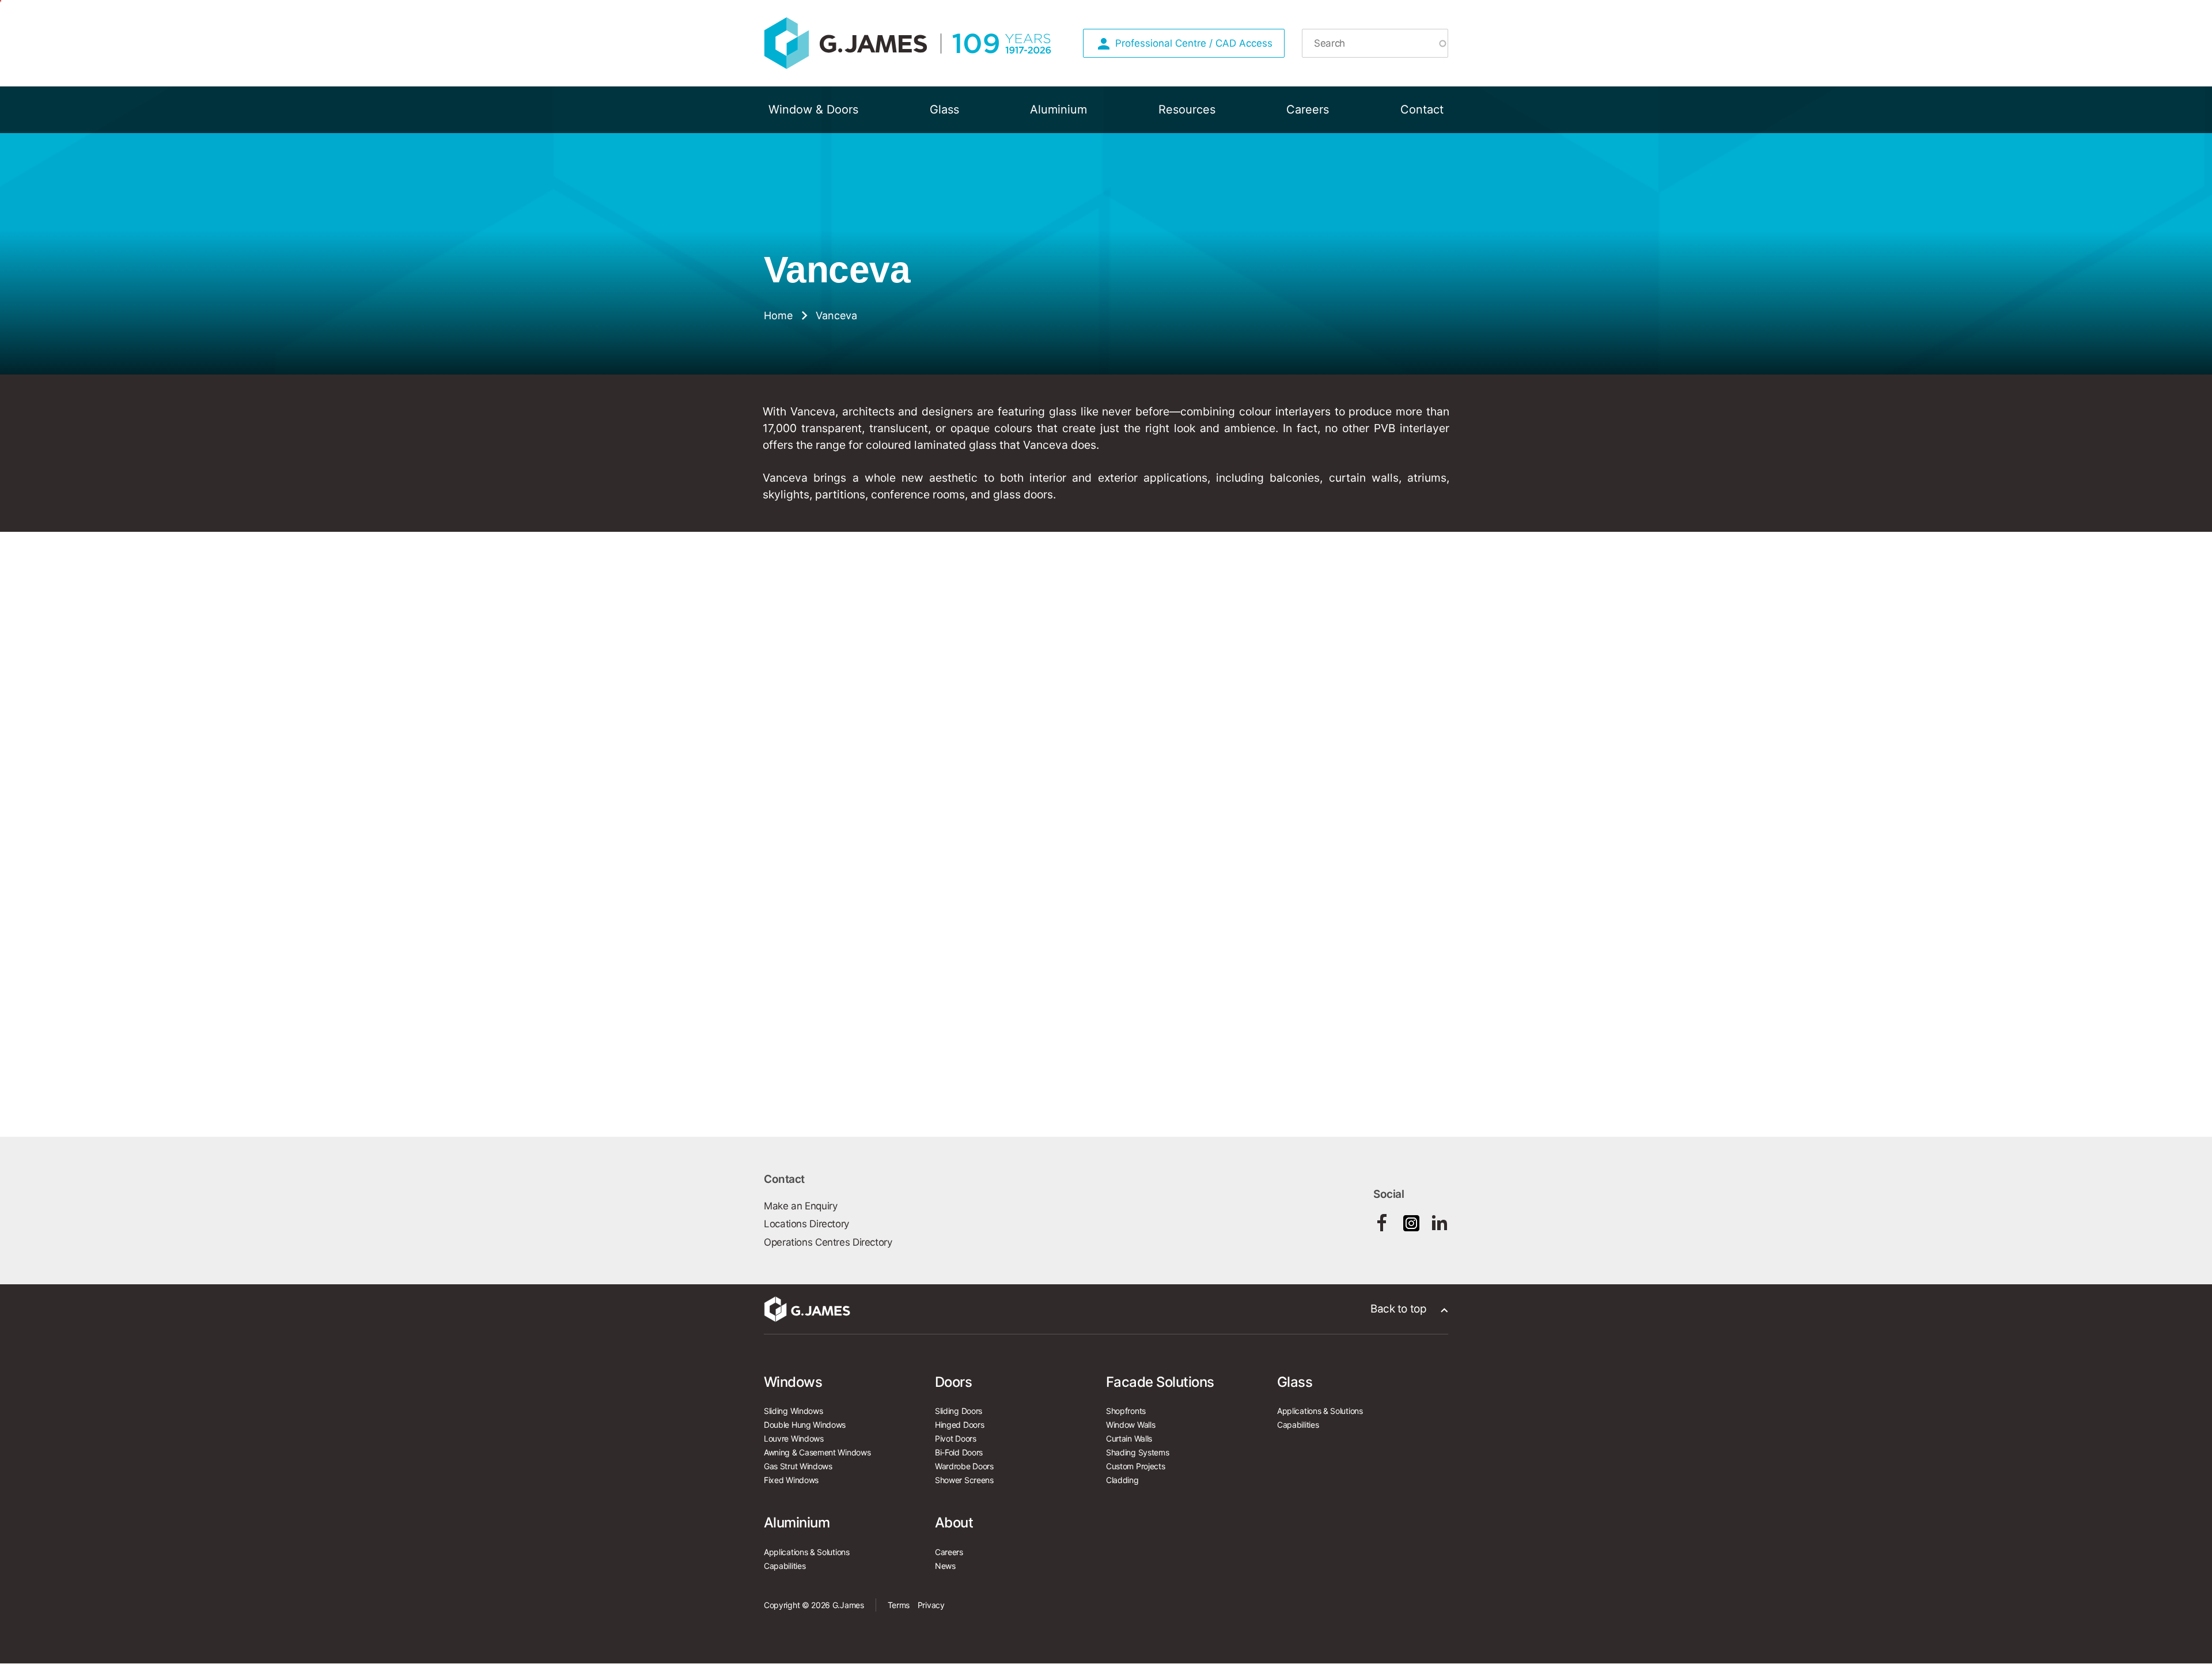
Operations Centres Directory (828, 1242)
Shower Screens (964, 1480)
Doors (953, 1382)
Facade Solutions (1160, 1382)
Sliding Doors (959, 1411)
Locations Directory (806, 1224)
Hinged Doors (959, 1425)
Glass (944, 109)
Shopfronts (1126, 1411)
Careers (1308, 109)
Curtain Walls (1129, 1438)
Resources (1187, 109)
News (945, 1566)
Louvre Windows (794, 1438)
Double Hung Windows (805, 1425)
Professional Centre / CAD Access (1194, 43)
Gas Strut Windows (798, 1466)
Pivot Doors (956, 1438)
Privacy (931, 1605)
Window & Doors (813, 109)
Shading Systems (1137, 1452)
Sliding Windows (793, 1411)
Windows (793, 1382)
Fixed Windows (791, 1480)
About (954, 1523)
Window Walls (1130, 1425)
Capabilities (1298, 1425)
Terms (899, 1605)
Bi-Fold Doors (959, 1452)
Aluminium (1058, 109)
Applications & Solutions (1320, 1411)
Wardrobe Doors (964, 1466)
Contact (1422, 109)
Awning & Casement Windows (817, 1452)
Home (778, 316)
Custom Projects (1135, 1466)
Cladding (1122, 1480)
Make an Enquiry (800, 1206)
